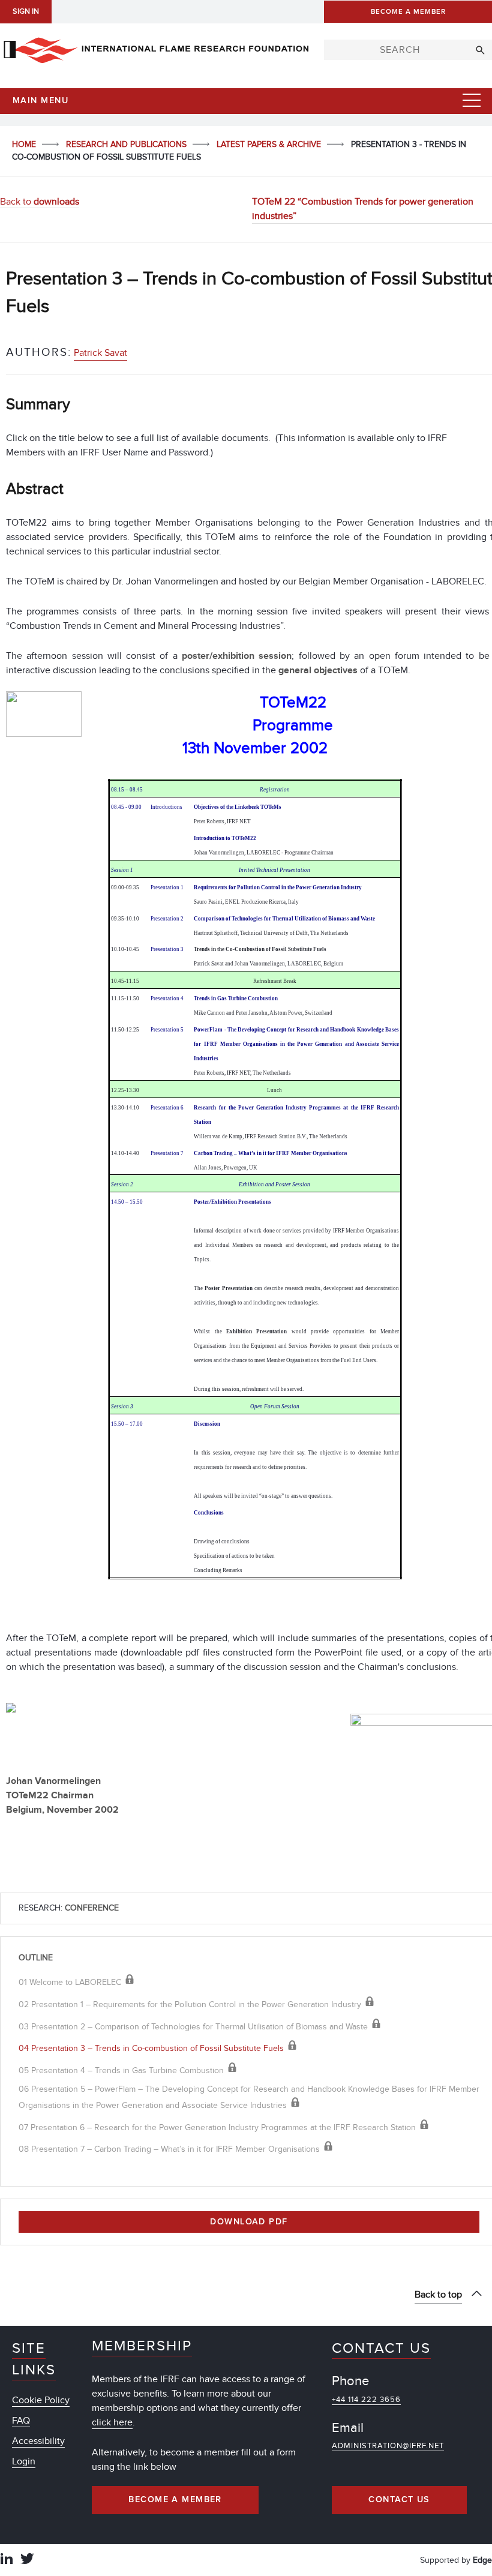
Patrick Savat (100, 353)
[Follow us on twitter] (27, 2560)
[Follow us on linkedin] (7, 2560)
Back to (40, 202)
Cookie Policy (41, 2400)
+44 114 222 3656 (366, 2400)
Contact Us (399, 2500)
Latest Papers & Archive (270, 144)
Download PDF (249, 2222)
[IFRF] (156, 48)
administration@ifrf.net (388, 2446)
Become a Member (175, 2500)
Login (24, 2461)
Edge (482, 2560)
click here (112, 2422)
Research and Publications (127, 144)
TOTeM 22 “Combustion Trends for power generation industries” (363, 209)
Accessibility (38, 2441)
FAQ (21, 2421)
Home (25, 144)
